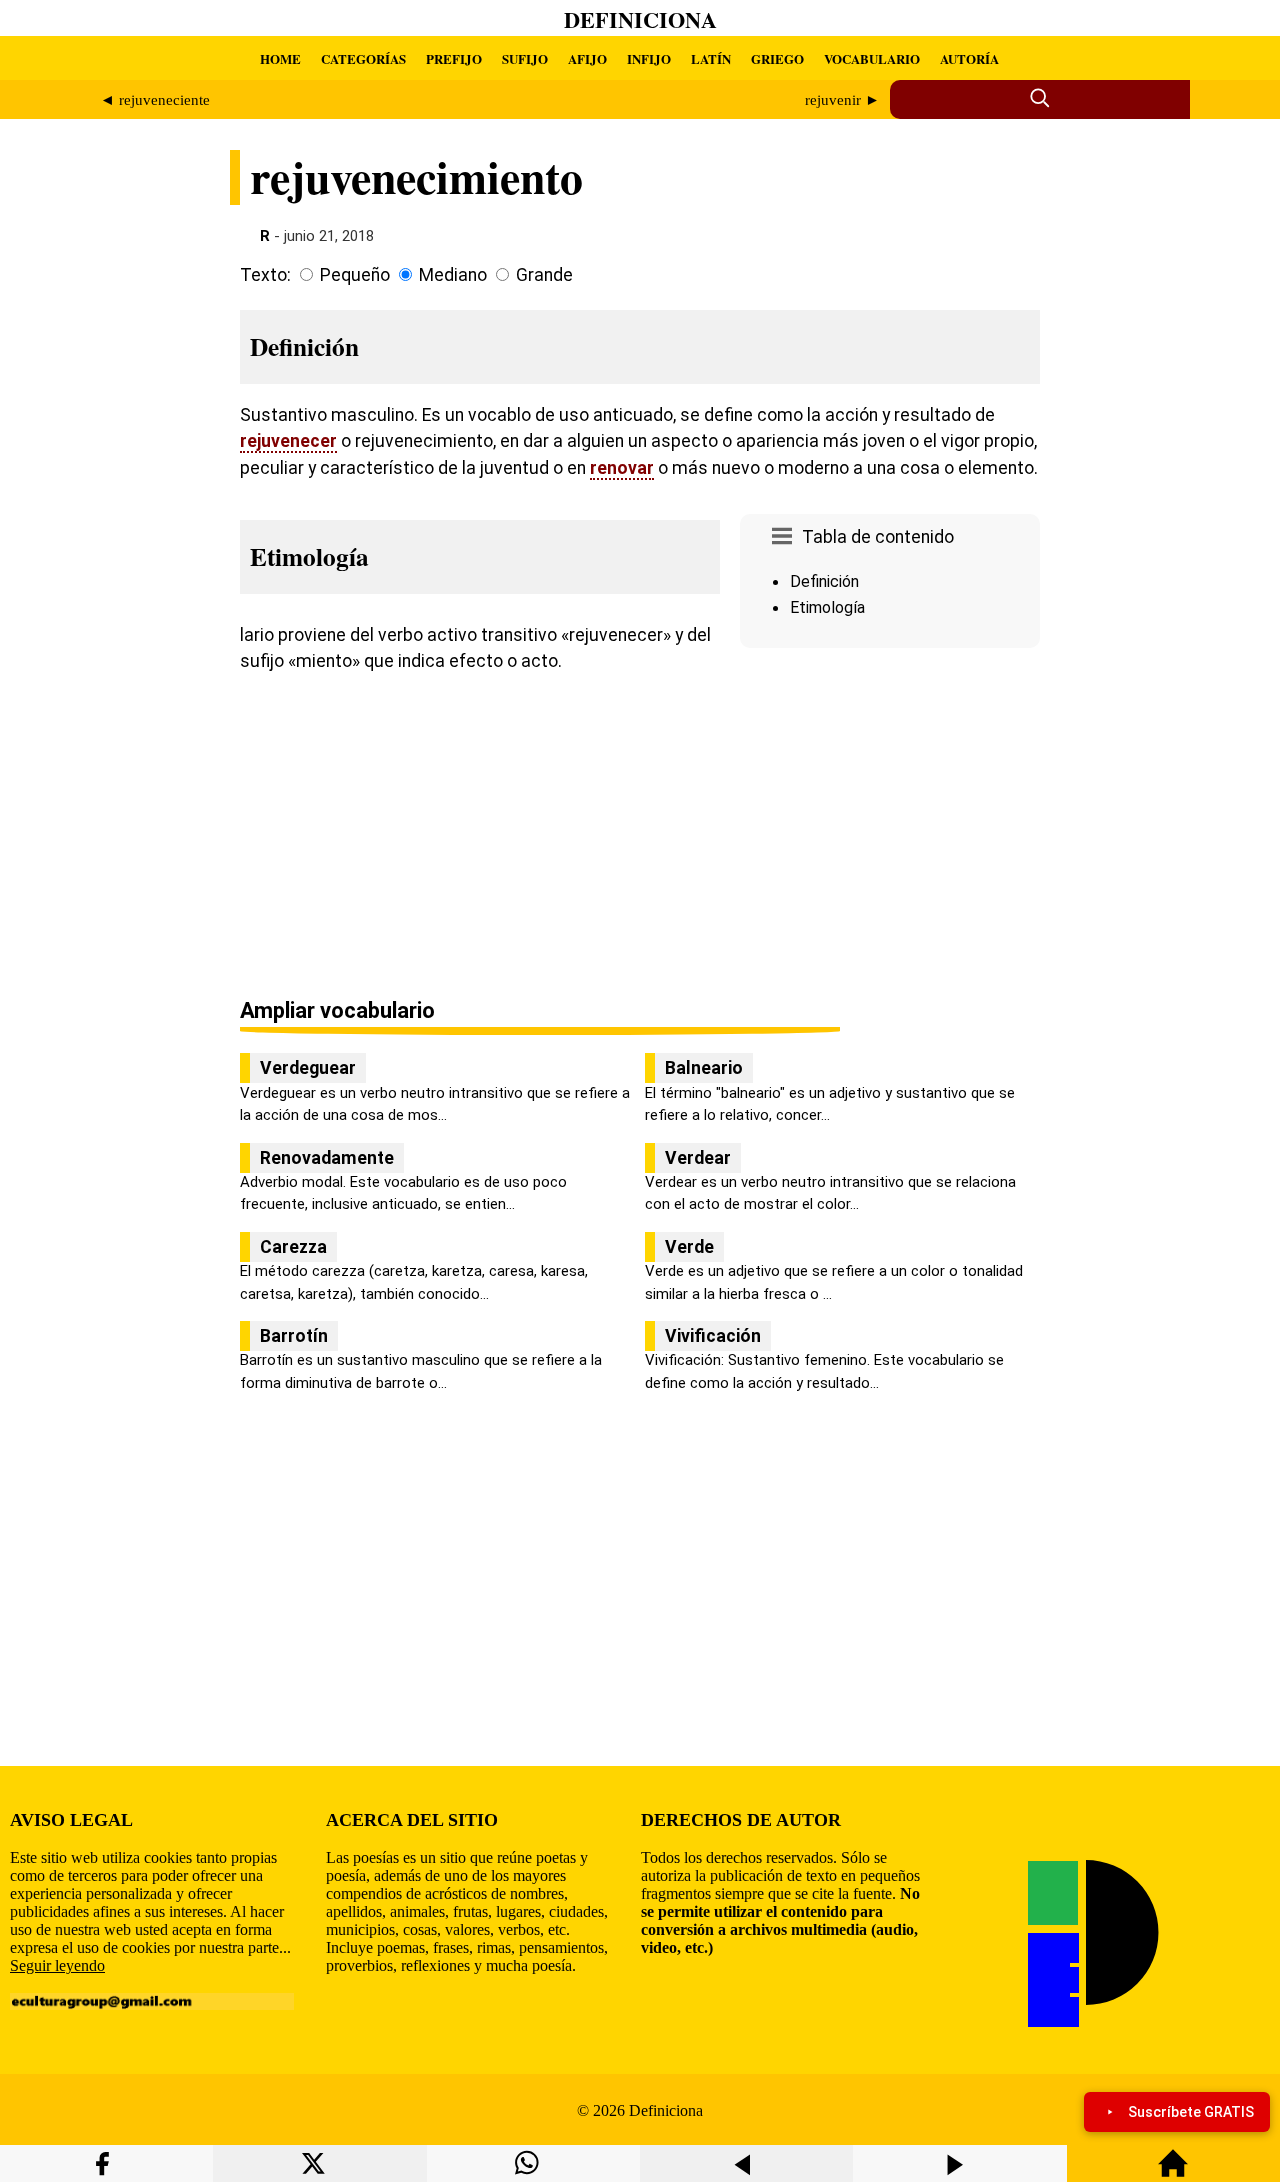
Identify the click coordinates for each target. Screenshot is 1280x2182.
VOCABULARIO (872, 58)
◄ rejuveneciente (155, 100)
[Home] (1173, 2172)
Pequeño (355, 275)
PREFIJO (454, 58)
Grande (544, 275)
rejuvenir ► (842, 100)
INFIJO (649, 58)
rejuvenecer (288, 441)
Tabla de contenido (878, 537)
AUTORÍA (969, 58)
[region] (890, 825)
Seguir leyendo (57, 1965)
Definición (824, 581)
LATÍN (711, 58)
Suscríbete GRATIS (1191, 2112)
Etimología (827, 607)
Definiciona (640, 19)
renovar (622, 468)
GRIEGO (777, 58)
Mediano (453, 275)
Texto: (265, 275)
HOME (280, 58)
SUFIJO (525, 58)
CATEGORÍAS (363, 58)
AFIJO (587, 58)
